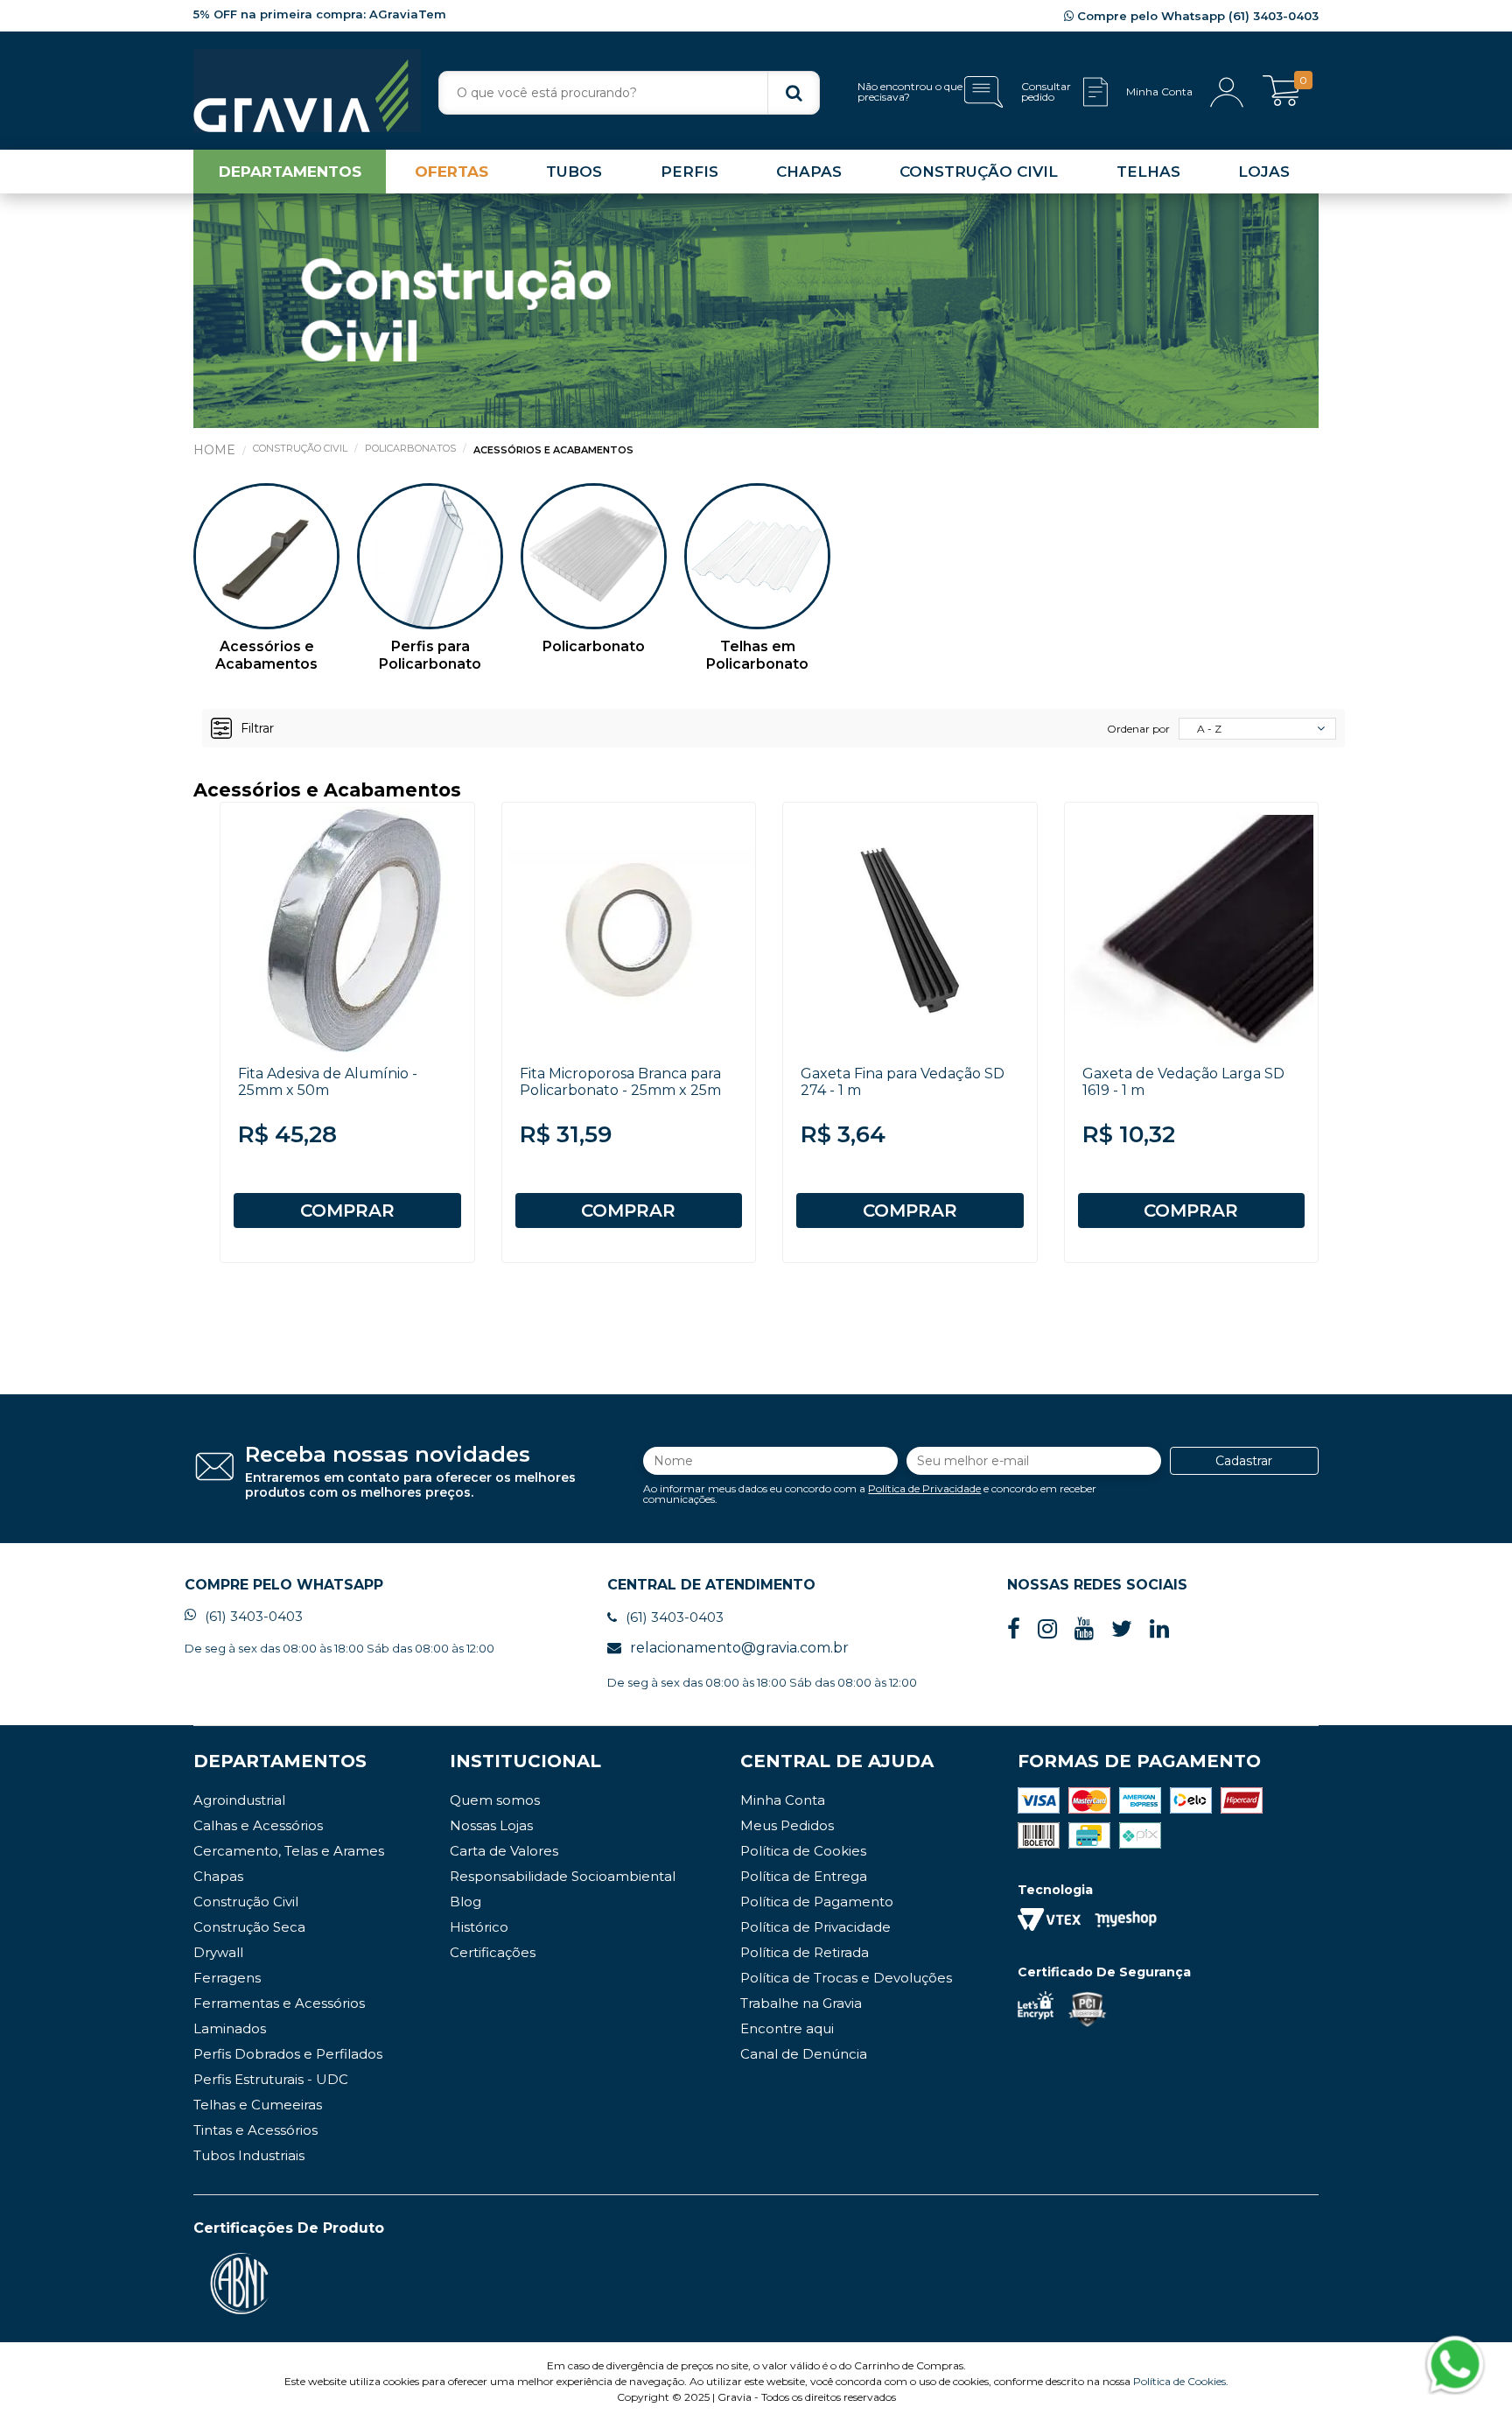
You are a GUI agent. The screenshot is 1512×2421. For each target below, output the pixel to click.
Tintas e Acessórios (255, 2130)
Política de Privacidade (924, 1488)
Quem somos (495, 1800)
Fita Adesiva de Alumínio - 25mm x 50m (328, 1082)
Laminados (230, 2028)
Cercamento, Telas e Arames (289, 1851)
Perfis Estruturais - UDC (271, 2079)
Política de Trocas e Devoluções (846, 1978)
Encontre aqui (787, 2028)
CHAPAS (809, 172)
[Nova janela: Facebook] (1014, 1629)
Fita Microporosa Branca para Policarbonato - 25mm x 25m (620, 1082)
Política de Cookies (803, 1851)
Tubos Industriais (249, 2155)
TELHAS (1148, 172)
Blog (465, 1902)
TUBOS (574, 172)
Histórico (479, 1927)
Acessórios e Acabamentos (553, 450)
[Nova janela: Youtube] (1084, 1629)
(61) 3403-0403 (254, 1616)
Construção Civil (300, 448)
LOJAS (1264, 172)
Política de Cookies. (1181, 2381)
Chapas (218, 1876)
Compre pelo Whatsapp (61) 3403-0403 (1196, 16)
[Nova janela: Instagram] (1047, 1629)
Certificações (493, 1952)
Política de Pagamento (817, 1902)
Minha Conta (783, 1800)
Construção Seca (249, 1927)
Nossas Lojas (491, 1825)
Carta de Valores (504, 1851)
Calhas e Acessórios (258, 1825)
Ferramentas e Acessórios (279, 2003)
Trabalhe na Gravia (801, 2003)
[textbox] (629, 93)
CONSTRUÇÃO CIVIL (979, 172)
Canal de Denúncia (804, 2054)
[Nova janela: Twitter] (1122, 1629)
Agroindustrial (239, 1800)
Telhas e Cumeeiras (258, 2105)
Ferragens (227, 1978)
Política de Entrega (804, 1876)
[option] (266, 589)
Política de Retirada (805, 1952)
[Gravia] (307, 91)
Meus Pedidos (787, 1825)
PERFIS (689, 172)
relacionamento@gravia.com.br (739, 1648)
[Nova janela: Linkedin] (1159, 1629)
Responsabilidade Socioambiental (563, 1876)
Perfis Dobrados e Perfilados (288, 2054)
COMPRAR (347, 1210)
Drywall (218, 1952)
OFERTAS (451, 172)
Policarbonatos (410, 448)
